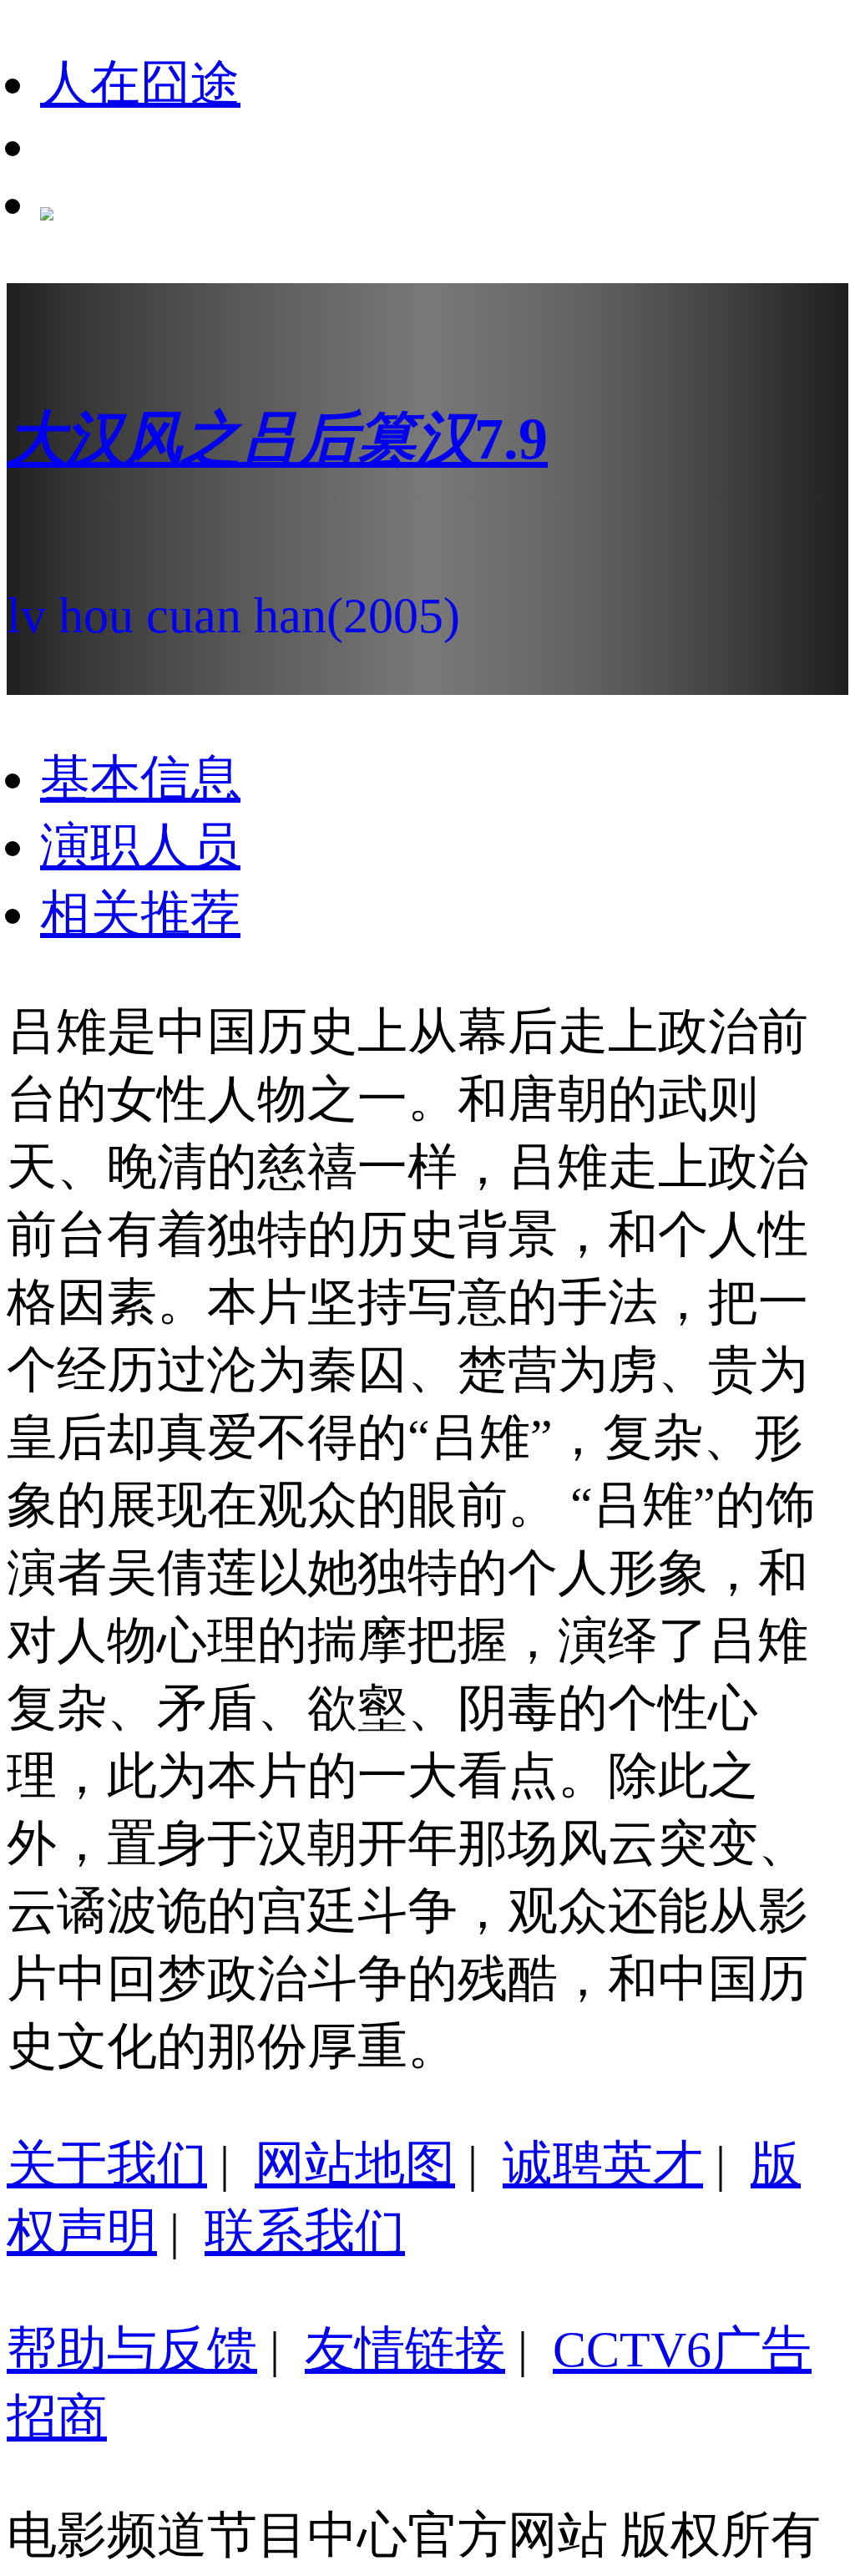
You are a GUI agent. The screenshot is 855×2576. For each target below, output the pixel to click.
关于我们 (107, 2164)
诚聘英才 (603, 2164)
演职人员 (140, 846)
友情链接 (405, 2350)
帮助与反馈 (132, 2350)
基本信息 (140, 778)
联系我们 (305, 2232)
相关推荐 (140, 914)
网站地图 (355, 2164)
